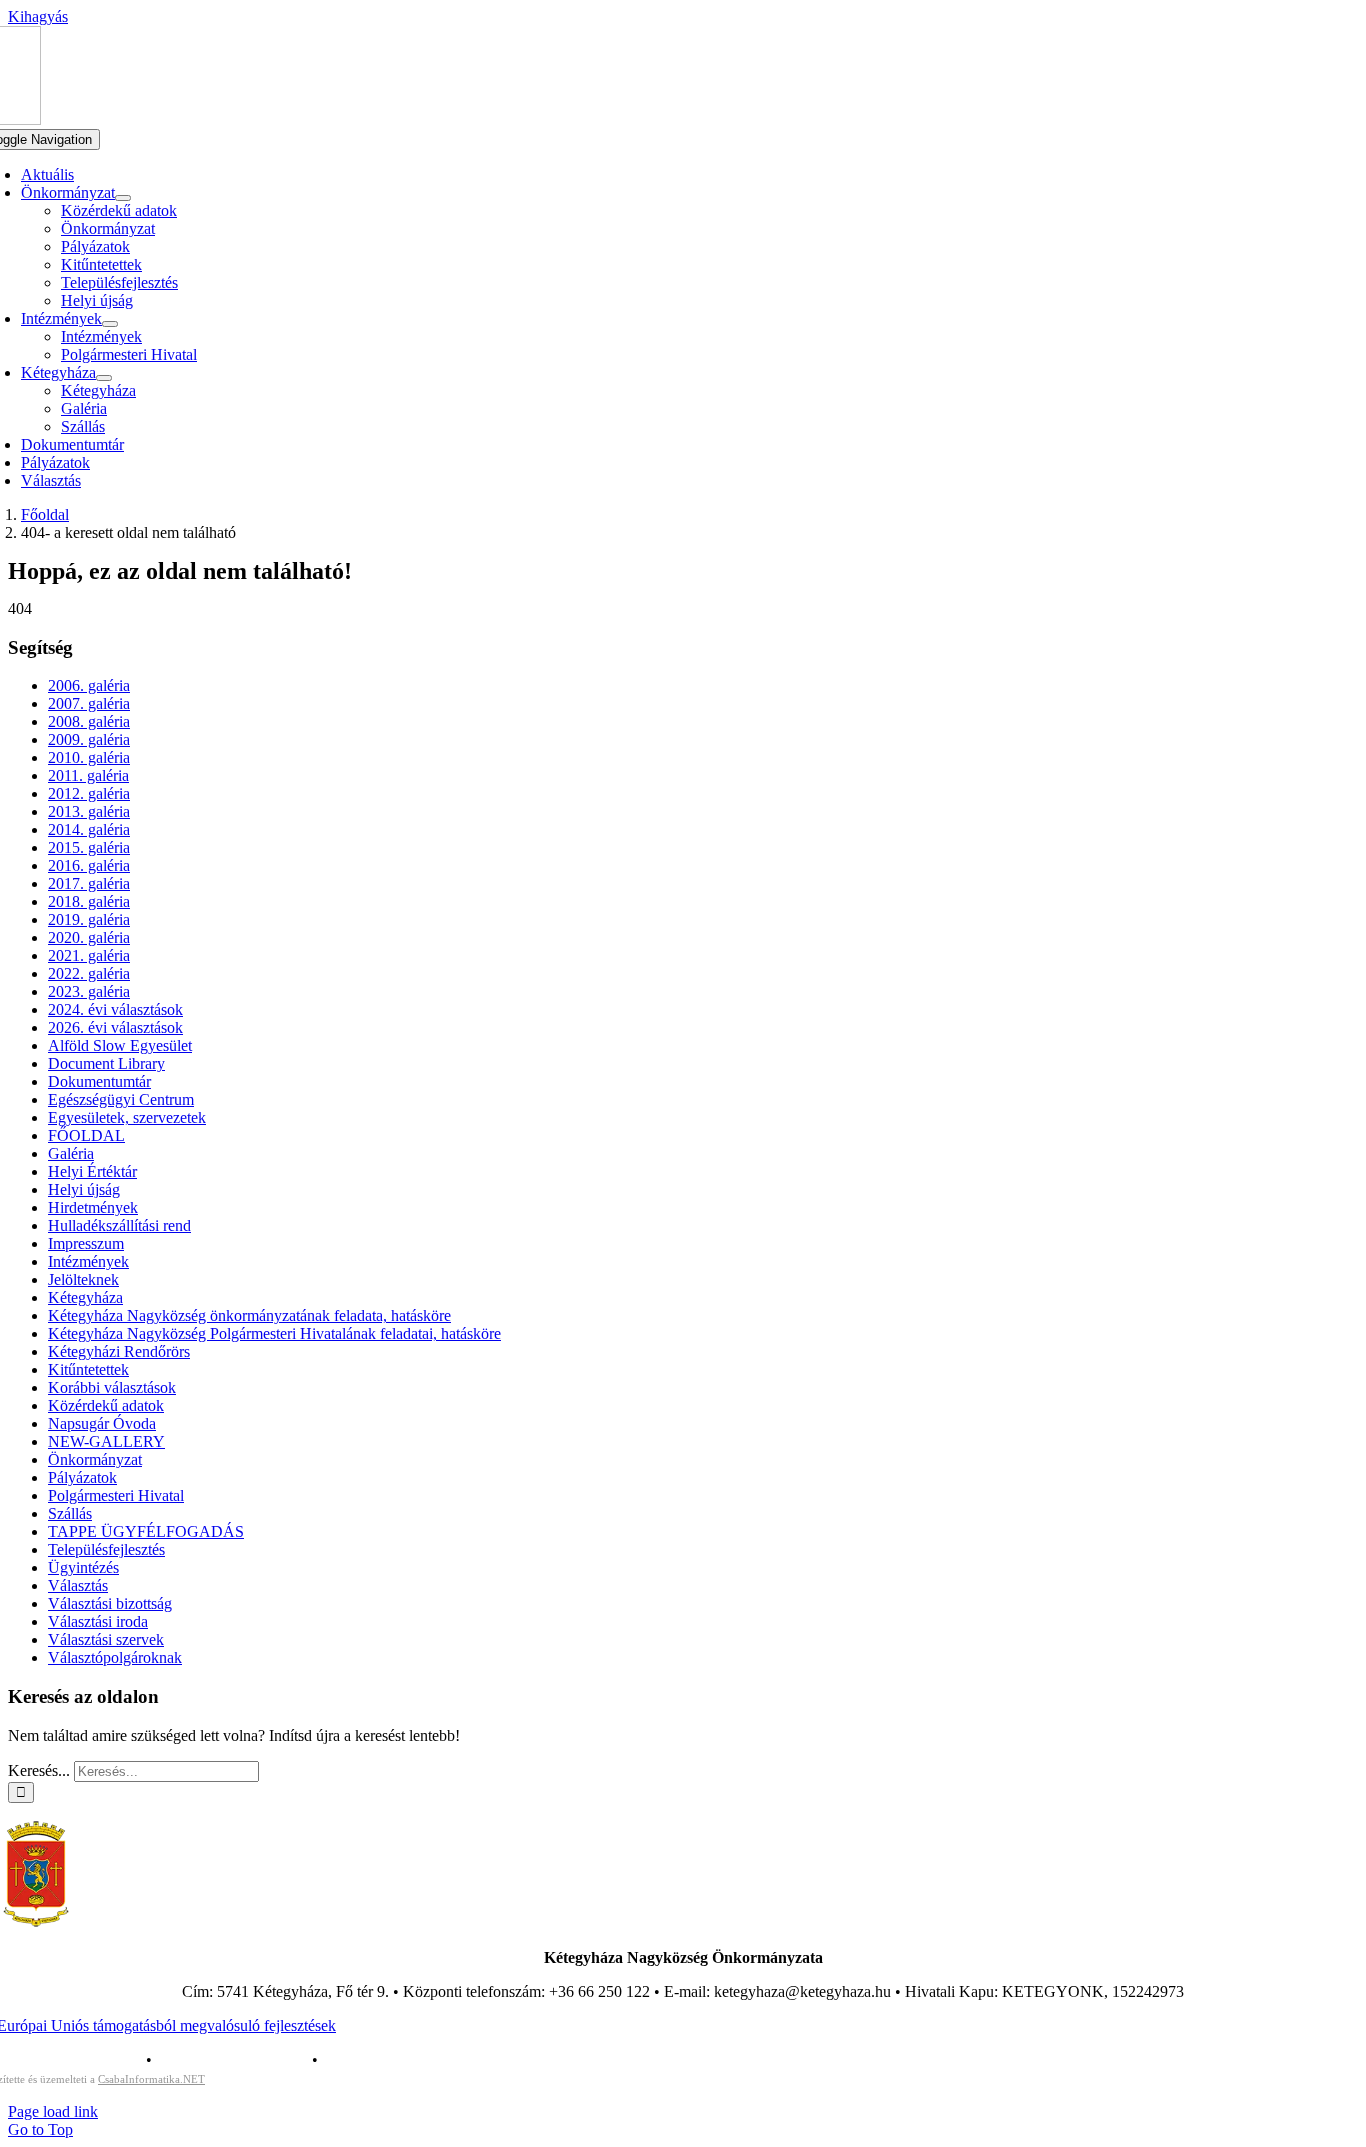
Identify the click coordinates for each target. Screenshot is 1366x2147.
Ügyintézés (83, 1567)
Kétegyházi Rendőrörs (119, 1351)
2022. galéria (89, 973)
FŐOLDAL (86, 1135)
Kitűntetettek (88, 1369)
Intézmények (88, 1261)
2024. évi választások (115, 1009)
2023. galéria (89, 991)
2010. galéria (89, 757)
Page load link (53, 2111)
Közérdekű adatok (106, 1405)
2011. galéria (88, 775)
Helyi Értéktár (92, 1171)
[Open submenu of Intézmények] (110, 324)
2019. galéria (89, 919)
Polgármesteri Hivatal (116, 1495)
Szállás (70, 1513)
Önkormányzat (95, 1459)
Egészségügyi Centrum (121, 1099)
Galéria (71, 1153)
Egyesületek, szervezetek (127, 1117)
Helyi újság (84, 1189)
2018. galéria (89, 901)
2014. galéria (89, 829)
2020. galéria (89, 937)
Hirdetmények (93, 1207)
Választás (78, 1585)
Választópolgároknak (115, 1657)
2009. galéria (89, 739)
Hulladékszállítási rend (119, 1225)
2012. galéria (89, 793)
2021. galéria (89, 955)
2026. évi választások (115, 1027)
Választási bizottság (110, 1603)
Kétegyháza (85, 1297)
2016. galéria (89, 865)
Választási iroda (98, 1621)
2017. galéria (89, 883)
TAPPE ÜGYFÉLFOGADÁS (146, 1531)
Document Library (106, 1063)
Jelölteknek (83, 1279)
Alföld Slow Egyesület (120, 1045)
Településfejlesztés (106, 1549)
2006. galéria (89, 685)
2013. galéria (89, 811)
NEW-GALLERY (106, 1441)
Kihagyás (38, 16)
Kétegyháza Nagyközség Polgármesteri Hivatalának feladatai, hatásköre (274, 1333)
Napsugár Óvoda (102, 1423)
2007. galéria (89, 703)
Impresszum (86, 1243)
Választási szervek (106, 1639)
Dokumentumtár (99, 1081)
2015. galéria (89, 847)
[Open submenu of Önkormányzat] (123, 198)
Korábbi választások (112, 1387)
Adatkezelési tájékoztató (231, 2059)
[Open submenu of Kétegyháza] (104, 378)
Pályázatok (82, 1477)
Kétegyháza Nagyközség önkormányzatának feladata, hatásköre (249, 1315)
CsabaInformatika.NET (151, 2079)
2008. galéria (89, 721)
